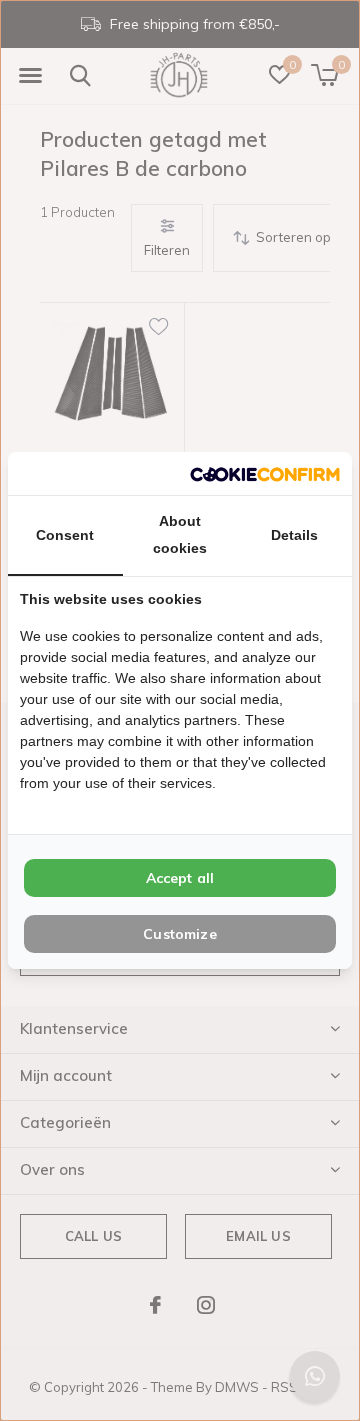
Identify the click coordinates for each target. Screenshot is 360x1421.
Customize (180, 934)
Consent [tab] (65, 535)
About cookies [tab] (180, 534)
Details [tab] (294, 535)
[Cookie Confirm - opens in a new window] (265, 473)
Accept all (180, 878)
